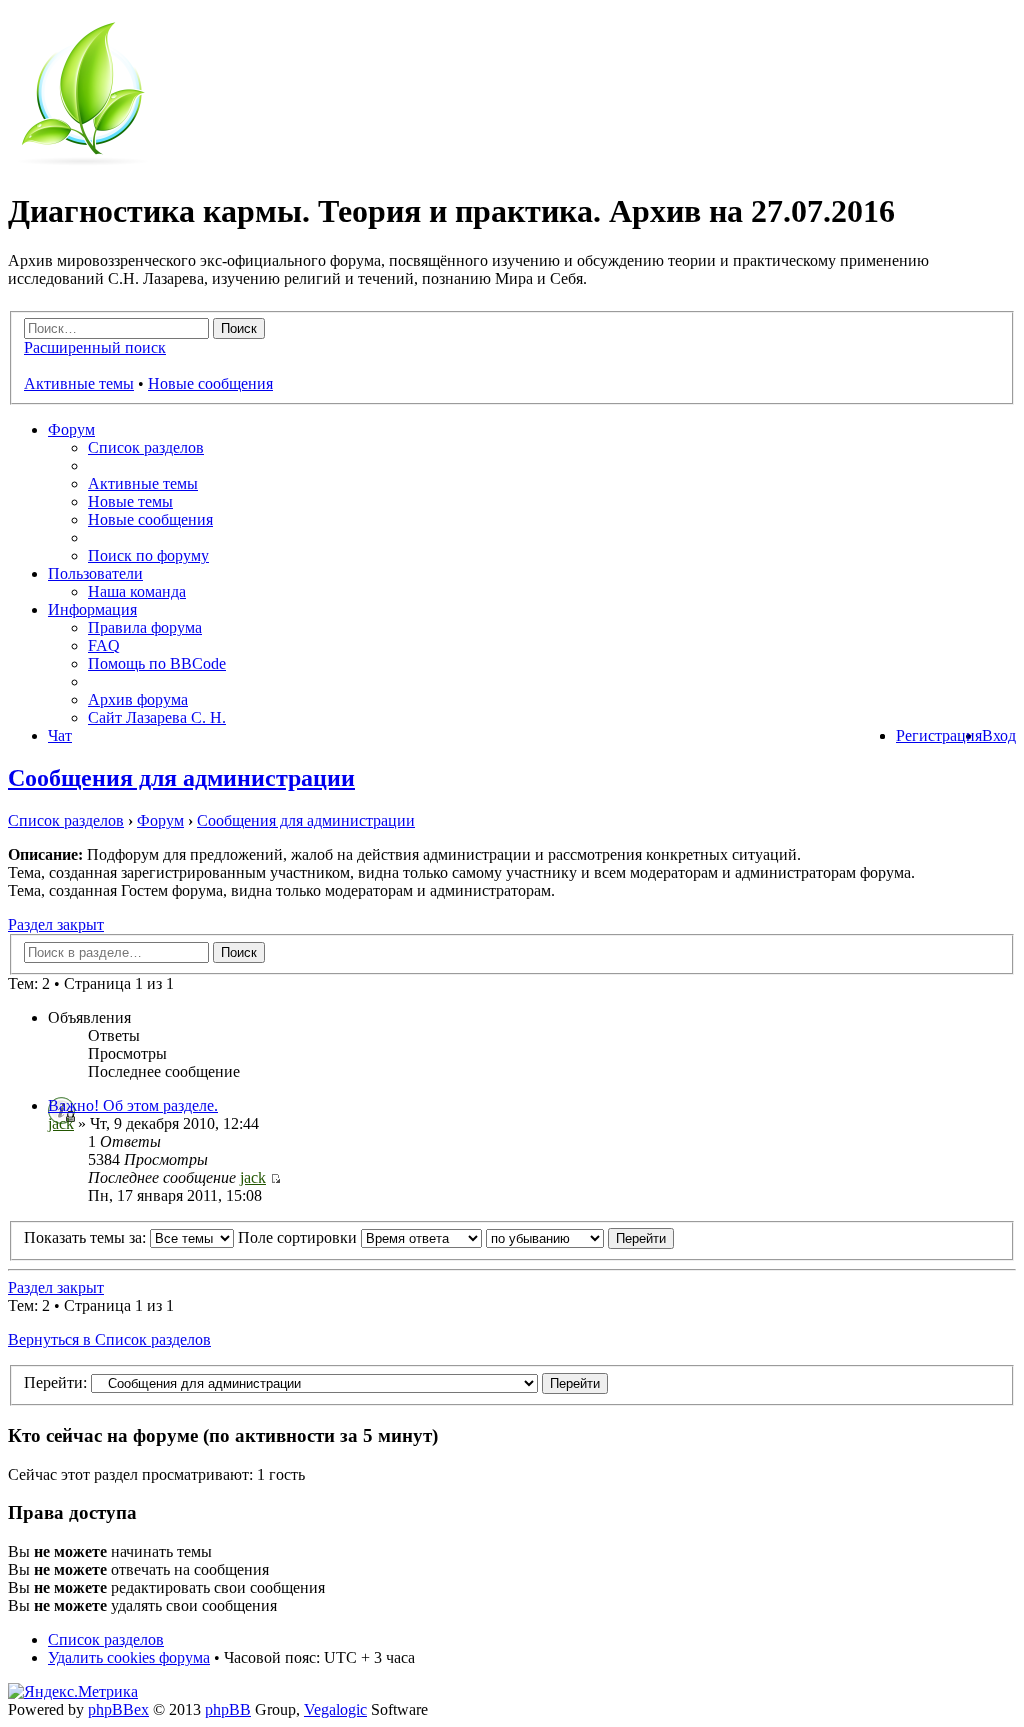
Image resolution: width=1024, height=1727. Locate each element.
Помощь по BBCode (157, 663)
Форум (71, 429)
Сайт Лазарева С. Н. (157, 717)
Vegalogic (335, 1709)
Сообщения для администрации (181, 778)
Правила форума (145, 627)
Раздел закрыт (56, 924)
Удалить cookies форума (129, 1657)
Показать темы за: (87, 1237)
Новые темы (130, 501)
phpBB (228, 1709)
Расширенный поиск (95, 347)
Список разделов (146, 447)
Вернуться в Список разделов (109, 1339)
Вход (999, 735)
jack (61, 1123)
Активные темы (79, 383)
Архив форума (138, 699)
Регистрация (939, 735)
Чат (60, 735)
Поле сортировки (299, 1237)
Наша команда (137, 591)
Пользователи (95, 573)
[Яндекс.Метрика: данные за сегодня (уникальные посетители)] (73, 1692)
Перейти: (55, 1382)
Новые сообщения (210, 383)
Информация (92, 609)
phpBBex (118, 1709)
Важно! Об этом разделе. (133, 1105)
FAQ (104, 645)
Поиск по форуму (148, 555)
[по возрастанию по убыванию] (580, 1237)
